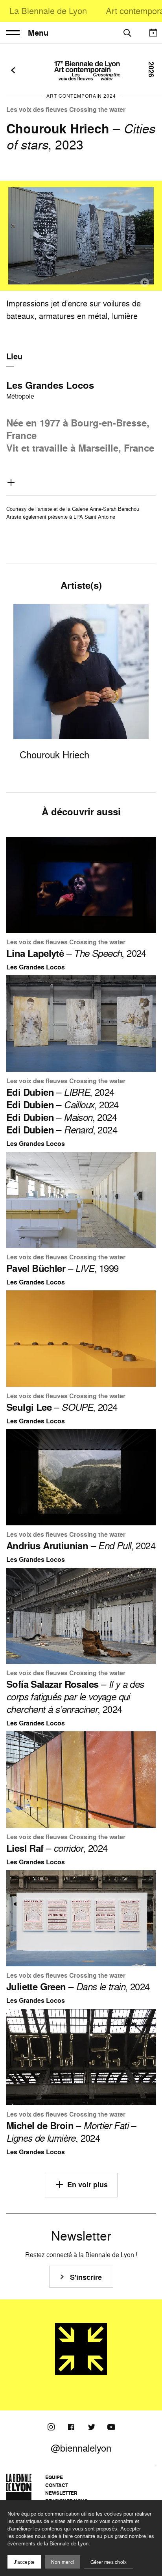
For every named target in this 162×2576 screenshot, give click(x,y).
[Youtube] (111, 2427)
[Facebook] (71, 2427)
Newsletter (61, 2493)
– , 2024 (76, 953)
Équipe (54, 2477)
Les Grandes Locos (50, 385)
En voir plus (87, 2185)
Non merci (63, 2562)
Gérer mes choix (109, 2562)
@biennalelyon (81, 2448)
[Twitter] (91, 2427)
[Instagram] (51, 2427)
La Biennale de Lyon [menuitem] (48, 11)
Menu (38, 33)
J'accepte (24, 2562)
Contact (57, 2485)
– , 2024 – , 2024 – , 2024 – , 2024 (63, 1111)
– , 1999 (62, 1268)
